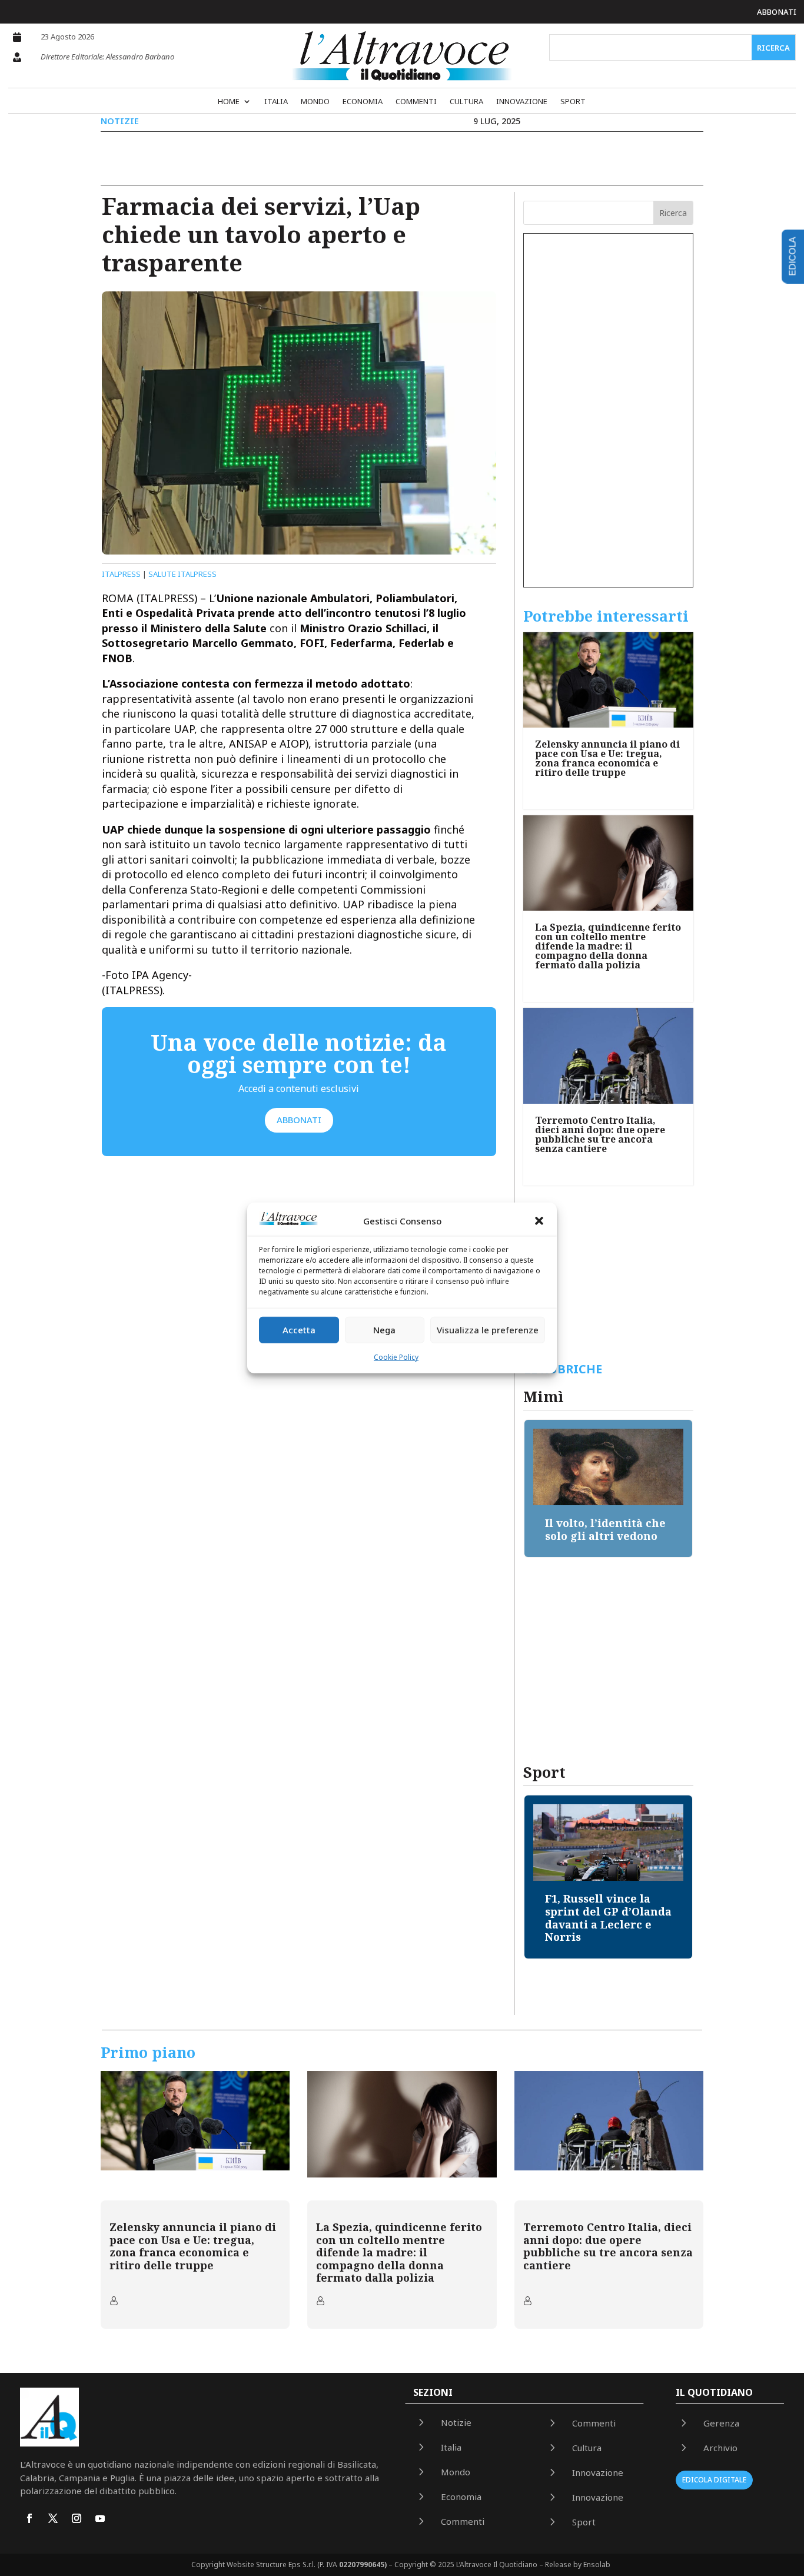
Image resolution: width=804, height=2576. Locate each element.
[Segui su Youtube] (100, 2518)
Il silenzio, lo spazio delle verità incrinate (606, 1529)
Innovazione (522, 102)
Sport (573, 102)
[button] (539, 1221)
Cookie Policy (396, 1357)
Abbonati (777, 12)
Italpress (121, 574)
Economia (363, 102)
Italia (276, 102)
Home (229, 102)
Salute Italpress (182, 574)
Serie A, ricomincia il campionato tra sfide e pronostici (609, 1911)
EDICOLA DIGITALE (714, 2480)
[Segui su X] (53, 2518)
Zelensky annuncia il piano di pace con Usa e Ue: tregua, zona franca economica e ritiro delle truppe (607, 758)
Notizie (120, 121)
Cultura (466, 102)
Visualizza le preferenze (488, 1330)
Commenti (416, 102)
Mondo (315, 102)
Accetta (299, 1330)
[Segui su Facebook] (29, 2518)
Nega (384, 1330)
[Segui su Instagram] (77, 2518)
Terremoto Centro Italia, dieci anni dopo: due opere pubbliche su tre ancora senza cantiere (600, 1134)
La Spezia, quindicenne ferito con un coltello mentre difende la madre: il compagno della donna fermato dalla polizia (608, 946)
